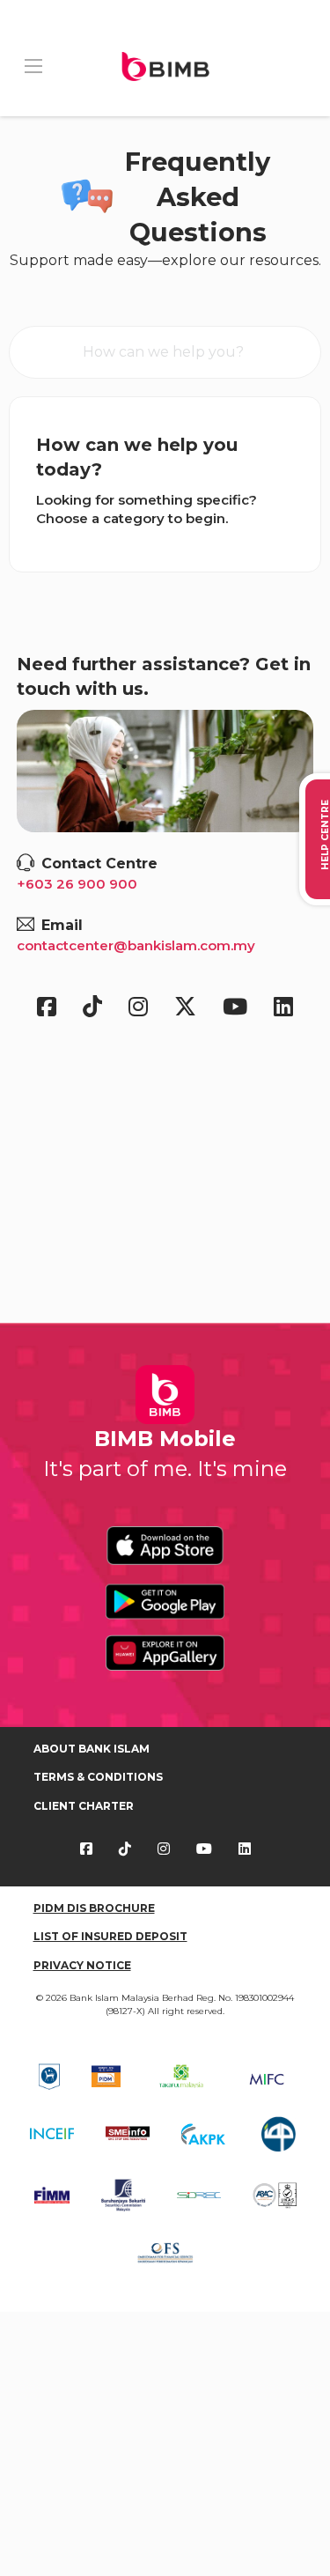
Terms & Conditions (98, 1777)
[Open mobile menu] (33, 66)
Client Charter (84, 1806)
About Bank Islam (92, 1749)
